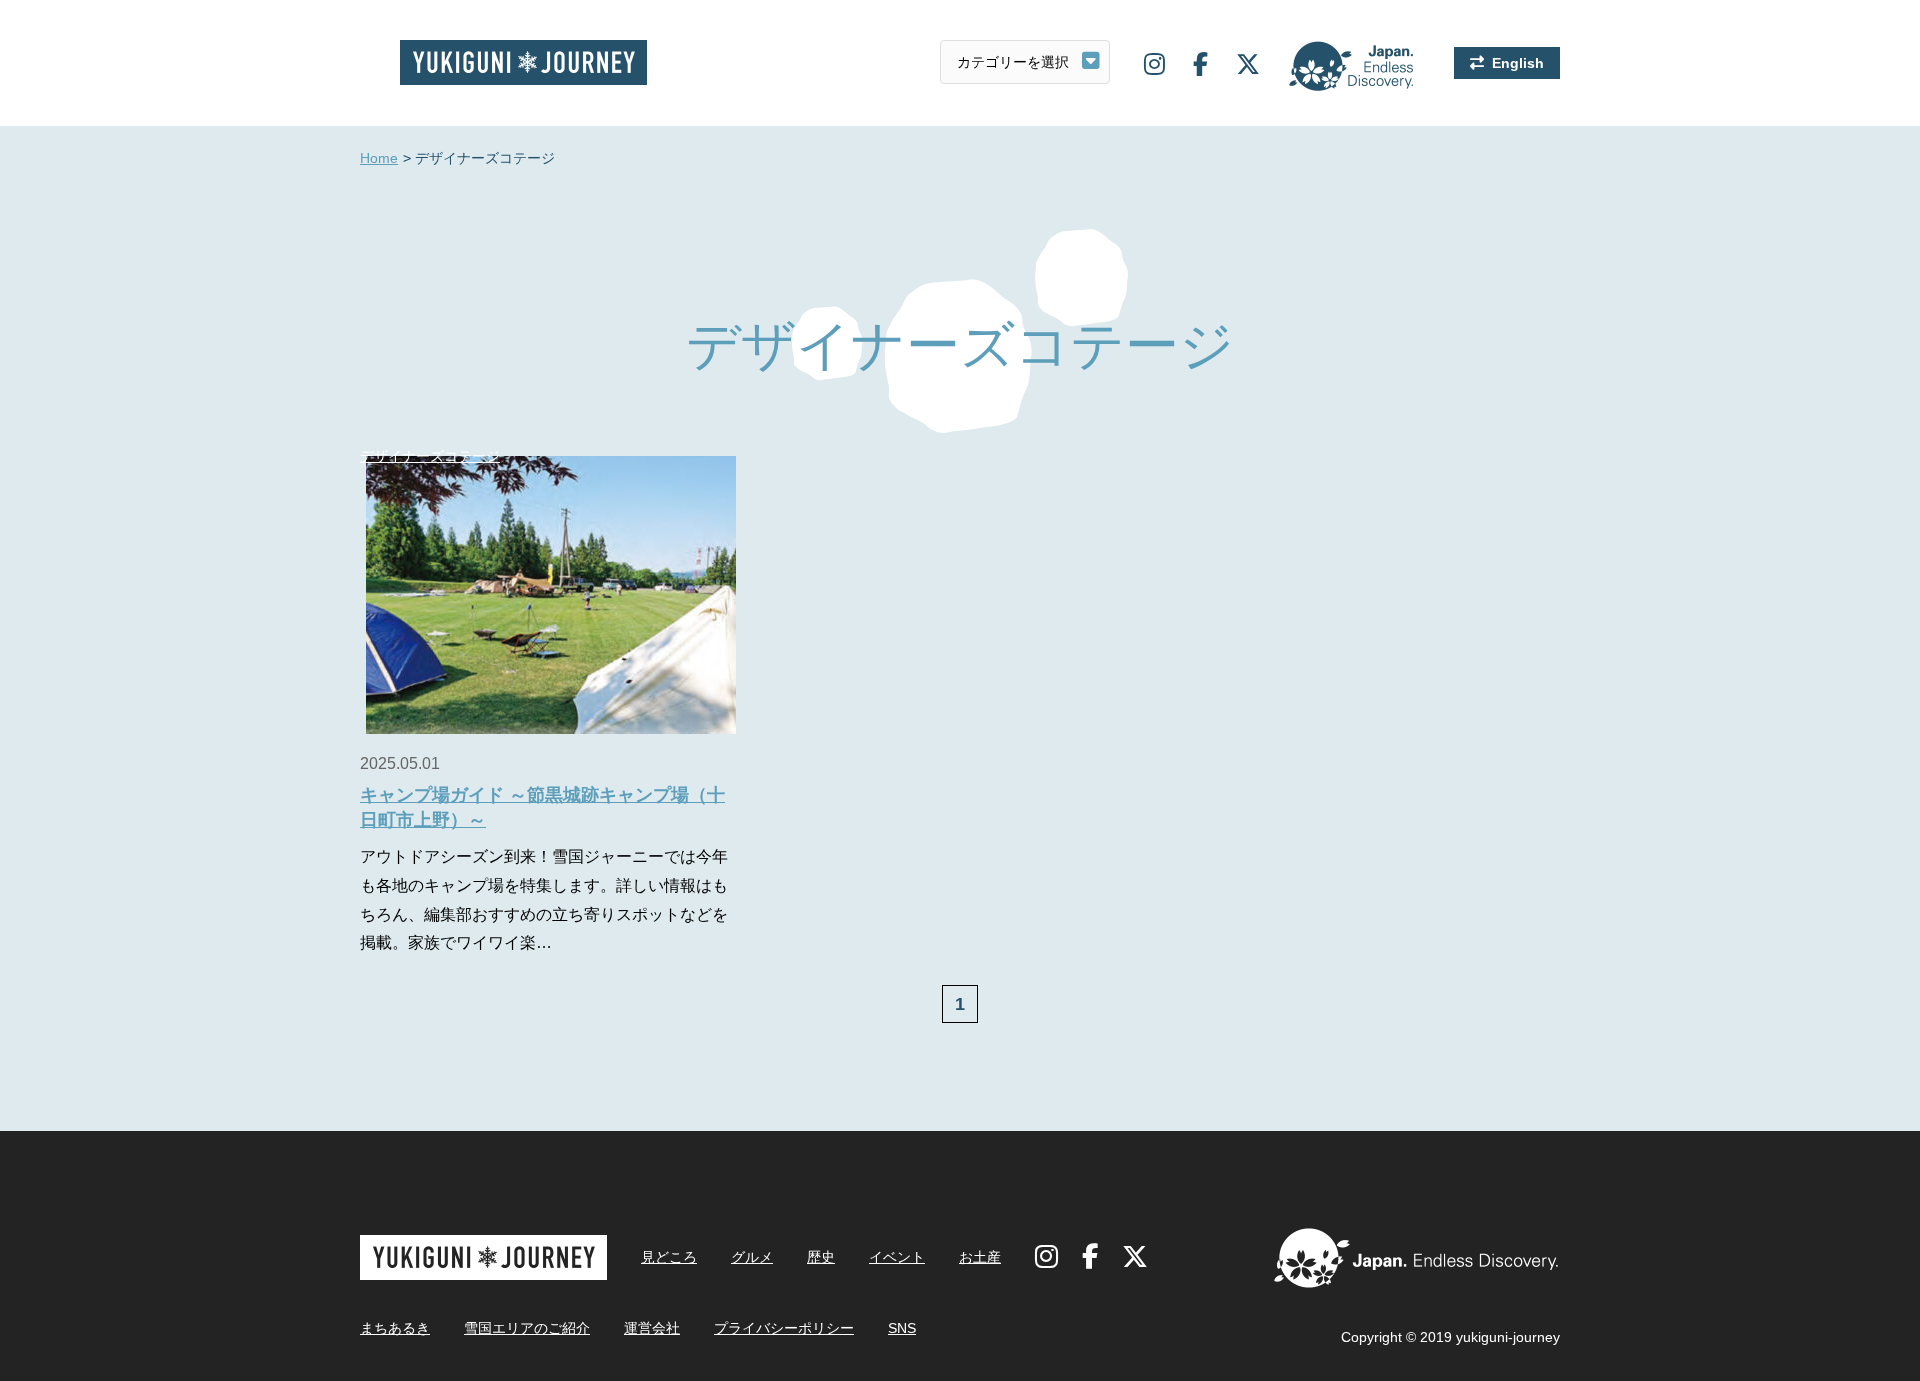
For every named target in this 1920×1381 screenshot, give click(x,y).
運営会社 (652, 1328)
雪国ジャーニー (523, 62)
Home (379, 158)
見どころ (669, 1257)
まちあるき (395, 1328)
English (1518, 63)
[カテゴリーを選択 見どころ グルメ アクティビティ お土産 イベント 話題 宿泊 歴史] (1025, 62)
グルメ (752, 1257)
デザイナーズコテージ (430, 456)
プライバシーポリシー (784, 1328)
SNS (902, 1328)
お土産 (980, 1257)
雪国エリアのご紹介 (527, 1328)
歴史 (821, 1257)
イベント (897, 1257)
